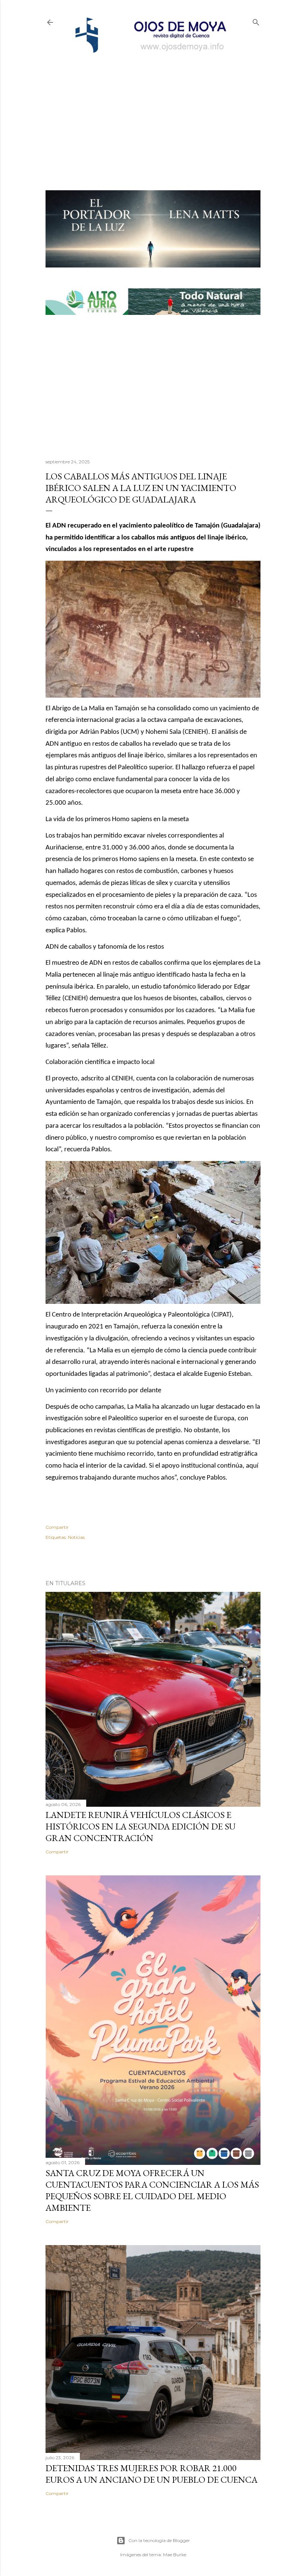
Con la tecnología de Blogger (159, 2540)
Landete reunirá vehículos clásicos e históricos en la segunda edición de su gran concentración (140, 1826)
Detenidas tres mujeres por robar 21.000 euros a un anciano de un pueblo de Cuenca (152, 2474)
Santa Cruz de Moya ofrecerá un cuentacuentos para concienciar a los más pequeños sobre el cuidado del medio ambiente (152, 2190)
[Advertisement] (153, 110)
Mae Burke (175, 2555)
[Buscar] (256, 21)
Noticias (76, 1537)
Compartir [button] (57, 1527)
